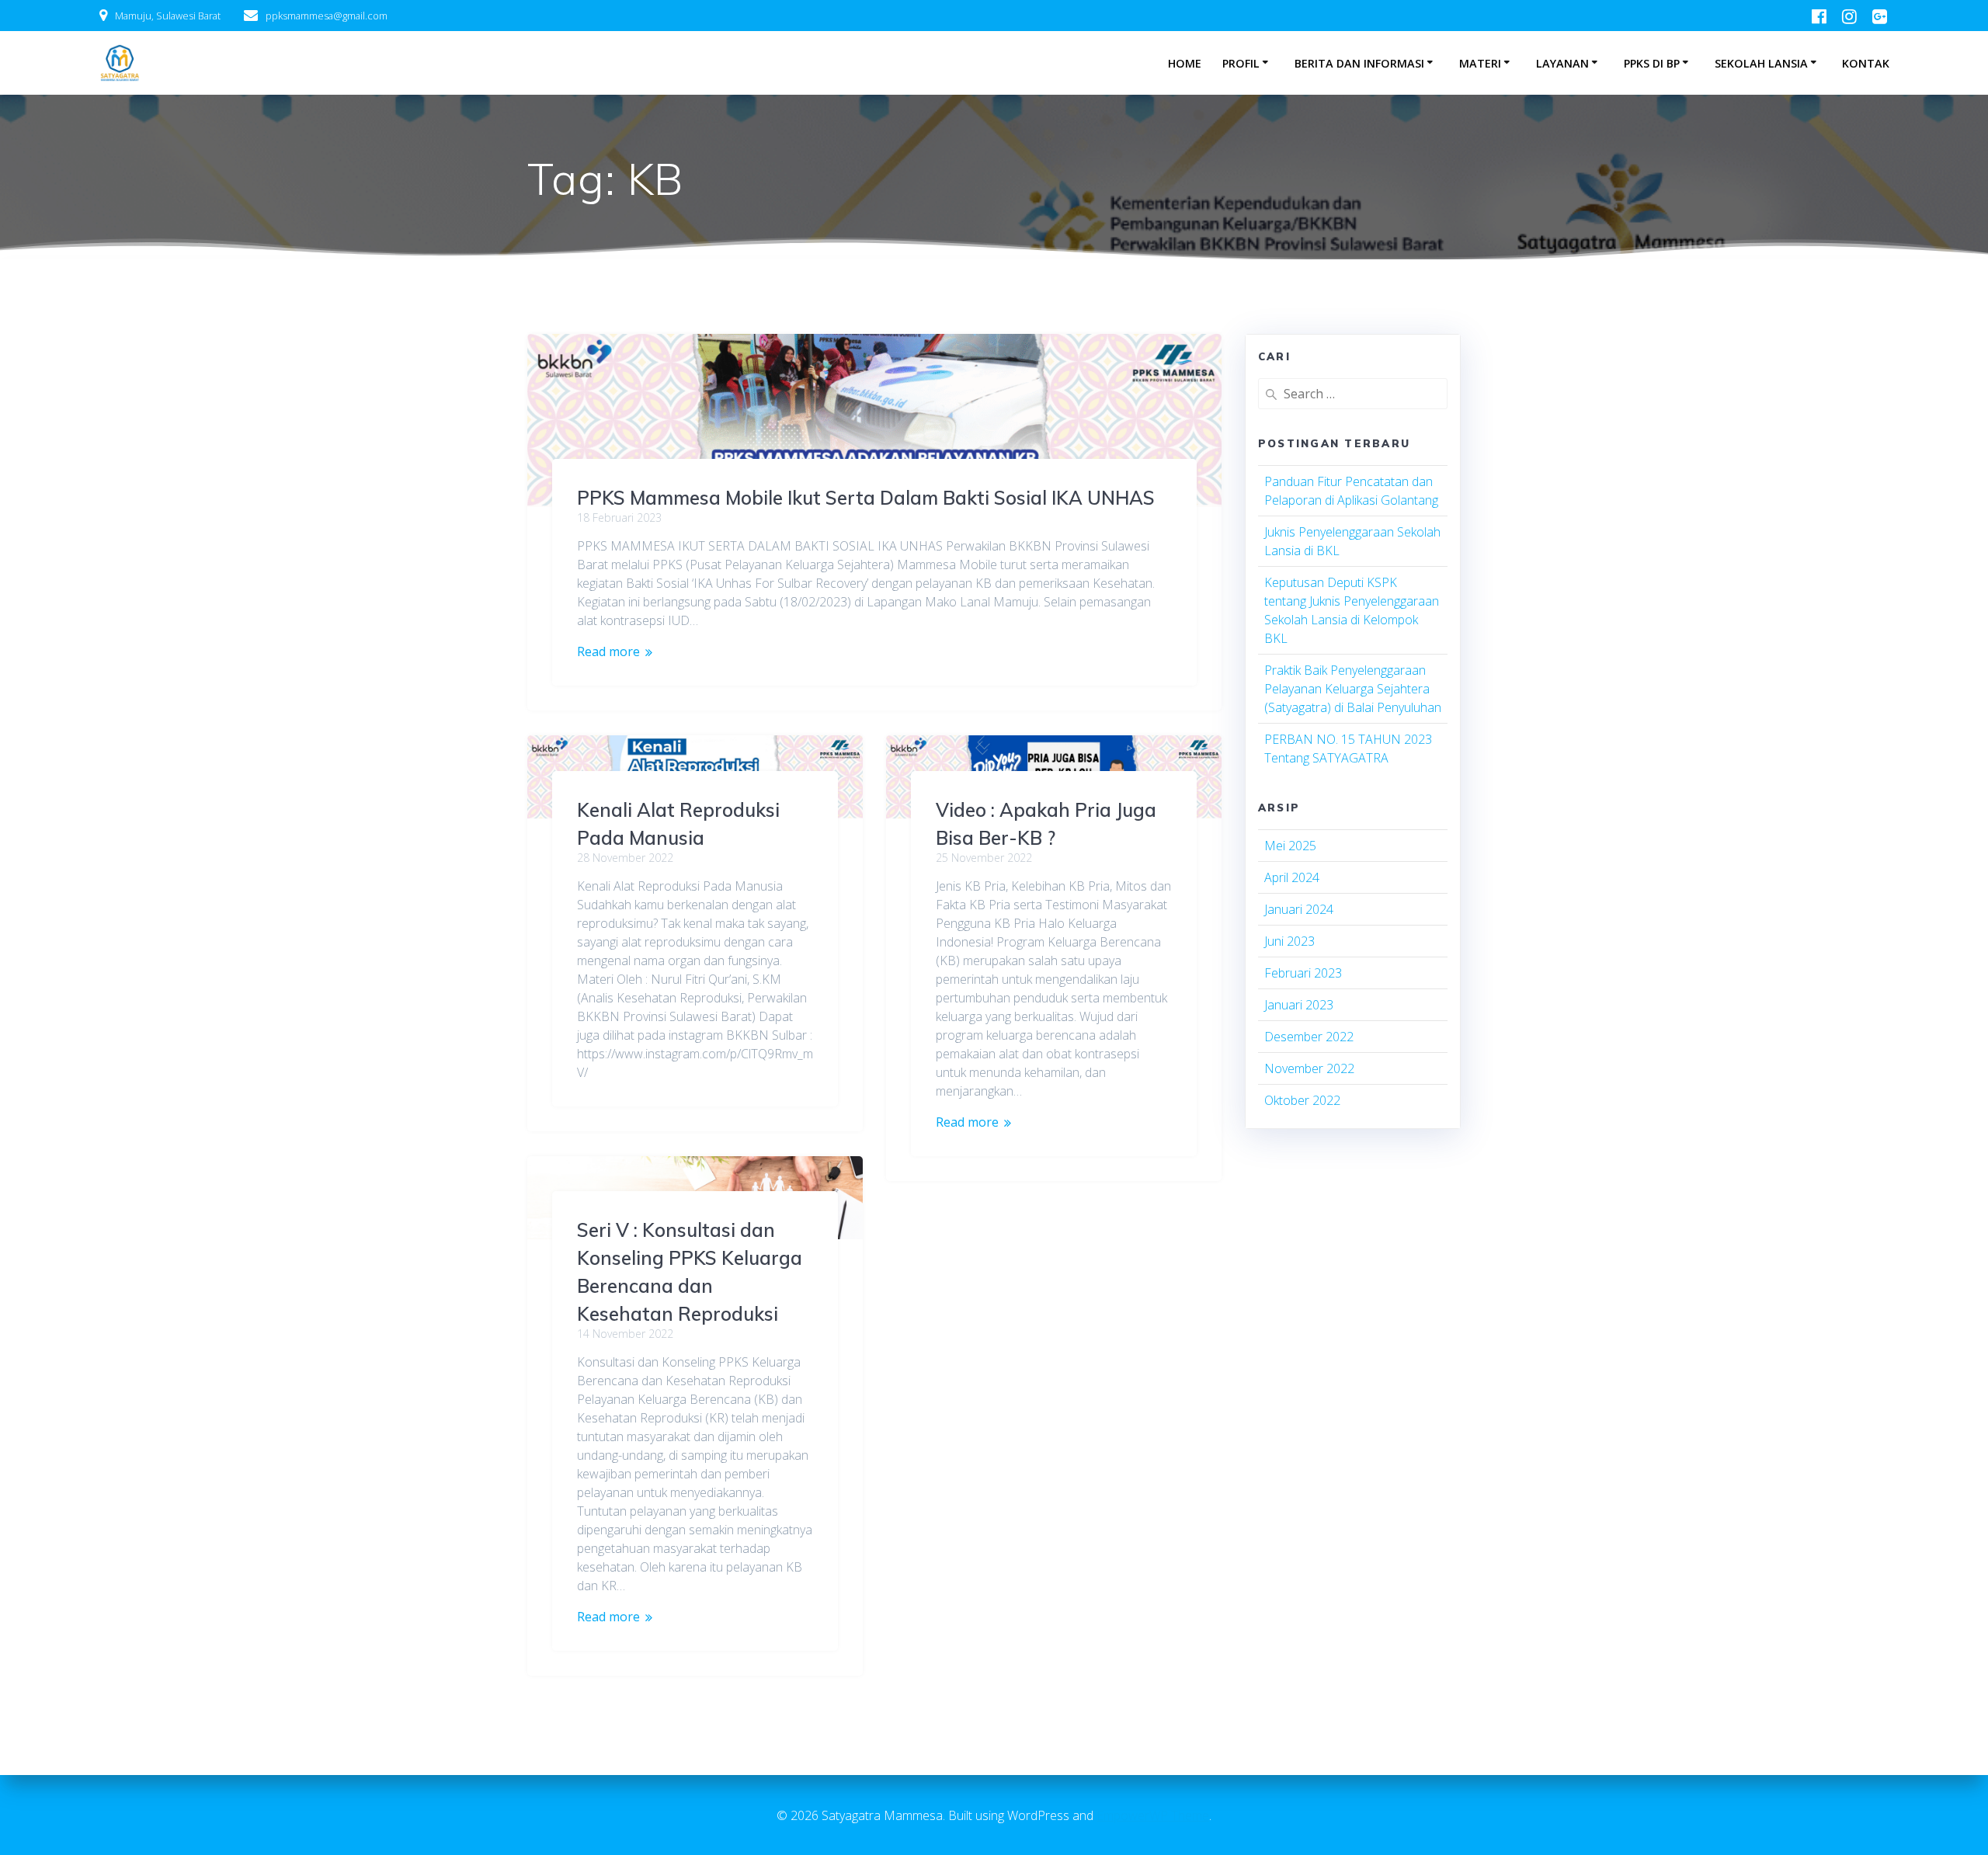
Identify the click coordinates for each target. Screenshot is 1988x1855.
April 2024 (1292, 877)
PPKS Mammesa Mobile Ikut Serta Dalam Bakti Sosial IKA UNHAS (866, 498)
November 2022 (1309, 1068)
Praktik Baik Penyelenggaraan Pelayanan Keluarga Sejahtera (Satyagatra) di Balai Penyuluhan (1353, 689)
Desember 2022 (1309, 1037)
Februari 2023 (1303, 973)
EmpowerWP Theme (1153, 1815)
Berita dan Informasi (1359, 63)
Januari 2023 (1299, 1005)
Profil (1241, 63)
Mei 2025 (1290, 846)
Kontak (1866, 63)
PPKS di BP (1652, 63)
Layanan (1562, 63)
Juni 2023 (1289, 941)
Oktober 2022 (1302, 1100)
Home (1185, 63)
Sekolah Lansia (1761, 63)
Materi (1480, 63)
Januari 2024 (1299, 909)
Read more (608, 651)
